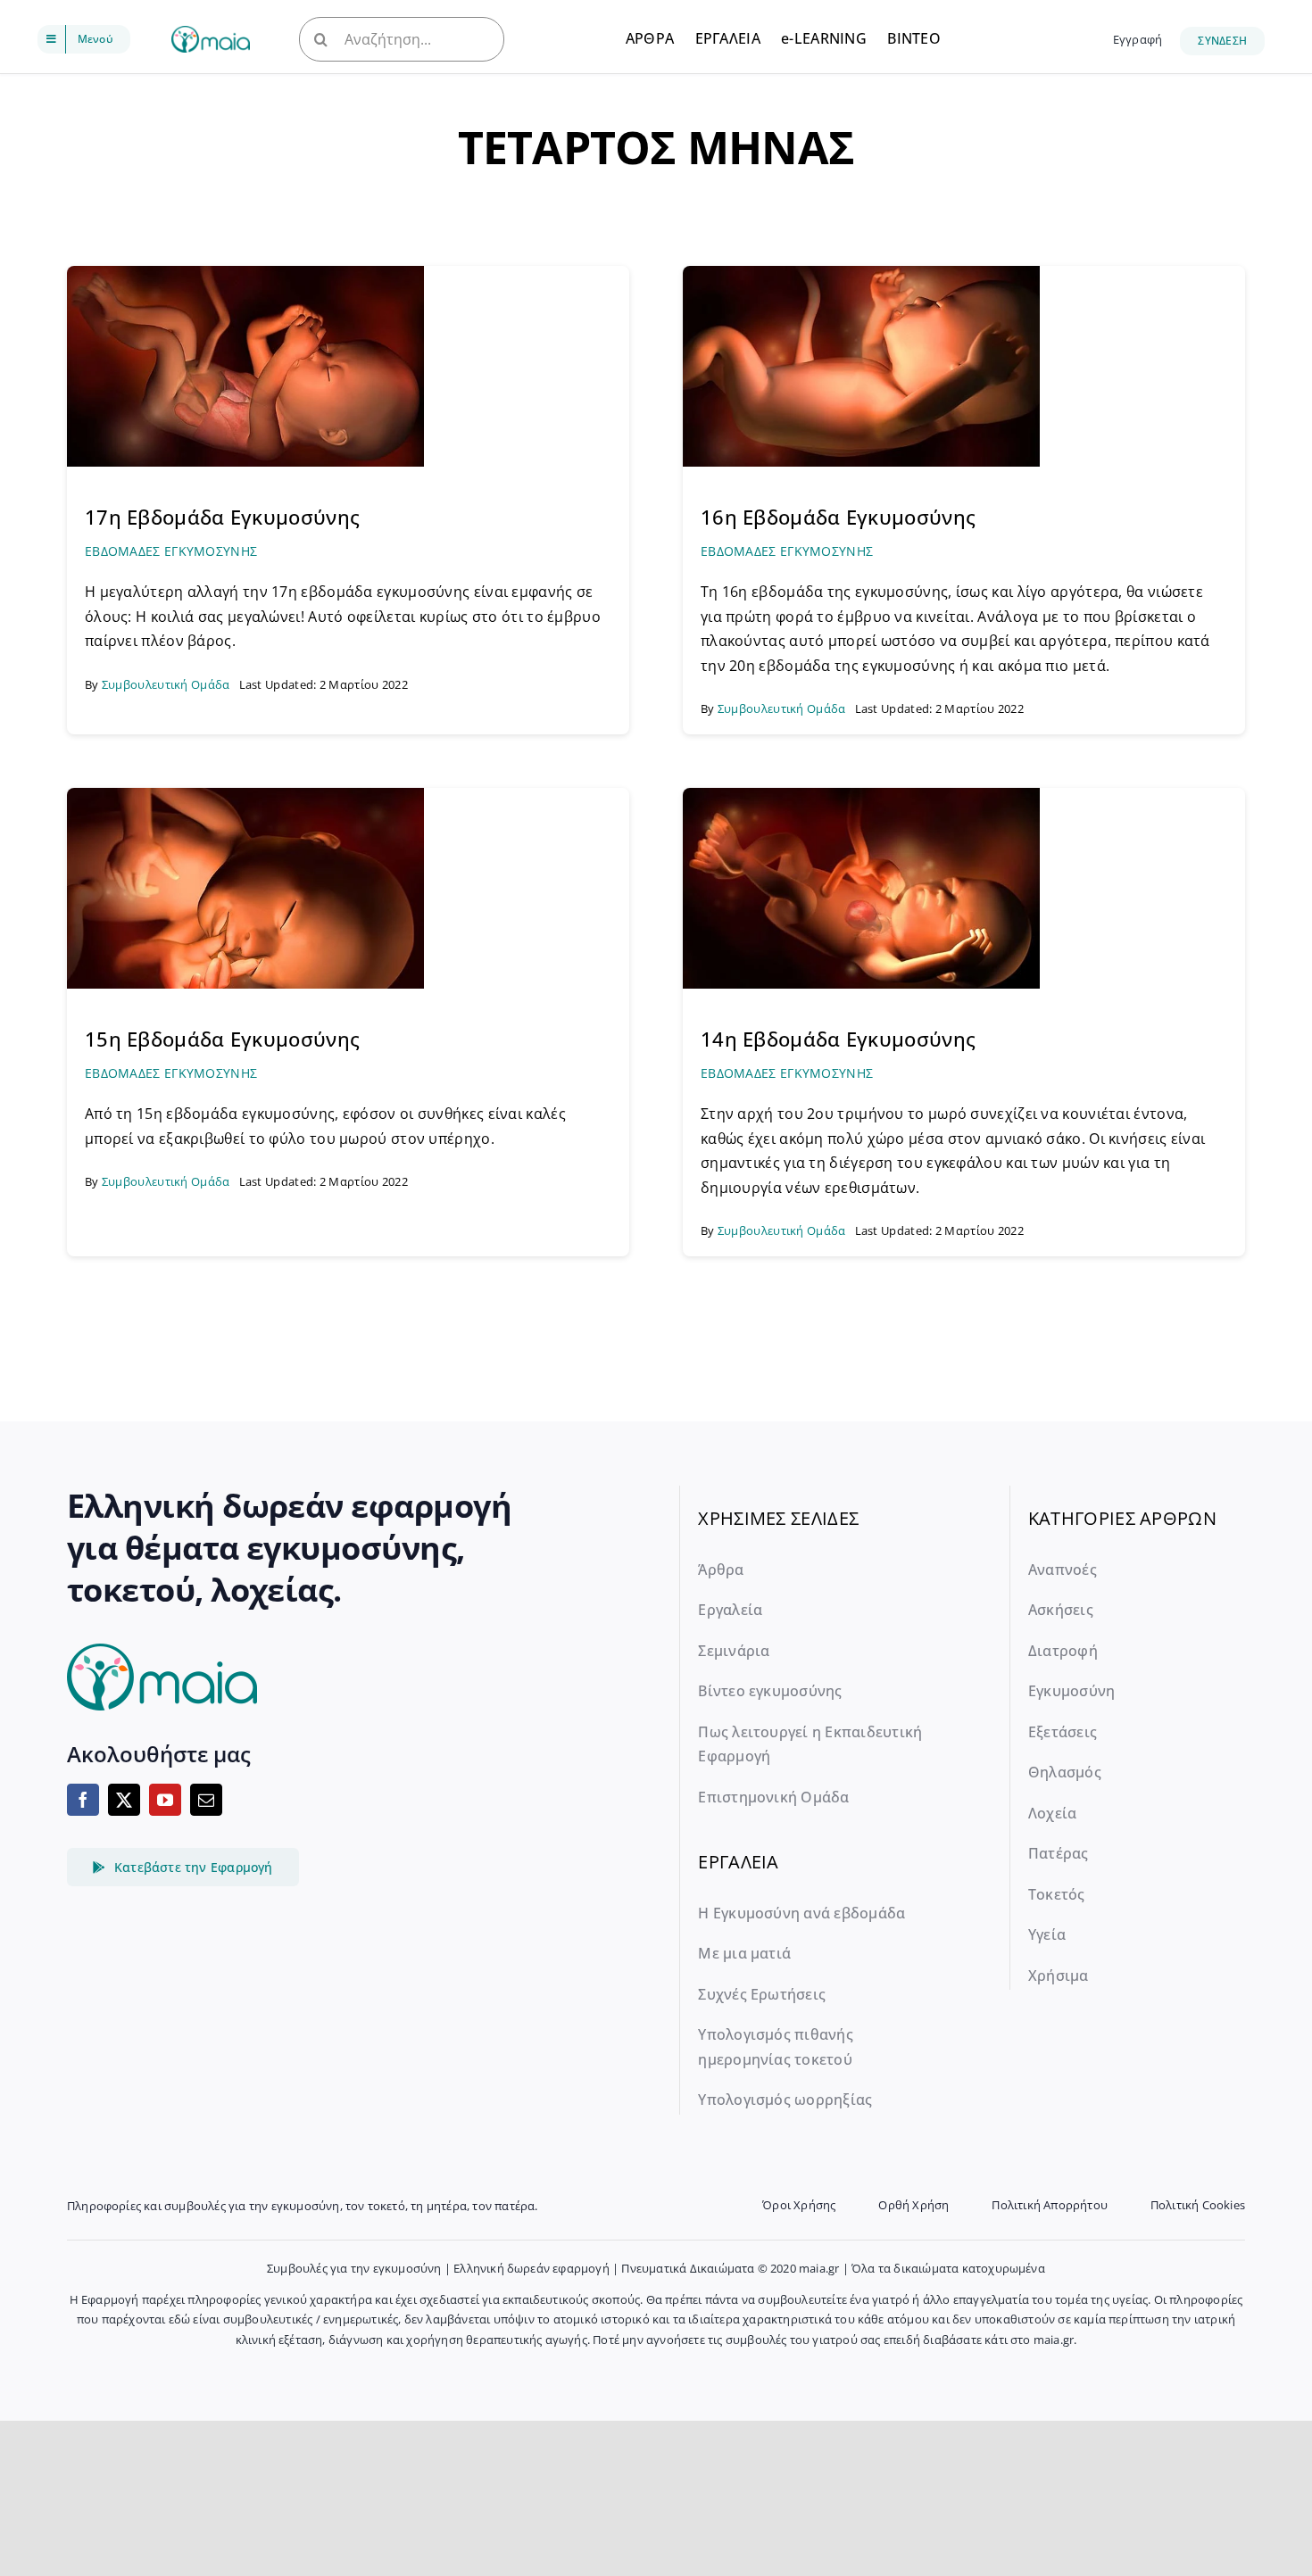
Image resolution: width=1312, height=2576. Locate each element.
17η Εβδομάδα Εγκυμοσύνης (222, 517)
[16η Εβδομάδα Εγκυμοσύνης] (861, 274)
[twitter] (124, 1800)
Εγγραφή (1138, 39)
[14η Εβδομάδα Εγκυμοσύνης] (861, 796)
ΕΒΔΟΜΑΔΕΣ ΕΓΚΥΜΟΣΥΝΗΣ (171, 551)
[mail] (206, 1800)
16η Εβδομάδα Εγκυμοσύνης (838, 517)
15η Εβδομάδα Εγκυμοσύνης (222, 1039)
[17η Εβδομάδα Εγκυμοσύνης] (245, 274)
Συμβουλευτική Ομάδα (166, 684)
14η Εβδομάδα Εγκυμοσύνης (838, 1039)
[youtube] (165, 1800)
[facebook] (83, 1800)
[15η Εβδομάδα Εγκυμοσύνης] (245, 796)
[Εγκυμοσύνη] (211, 34)
